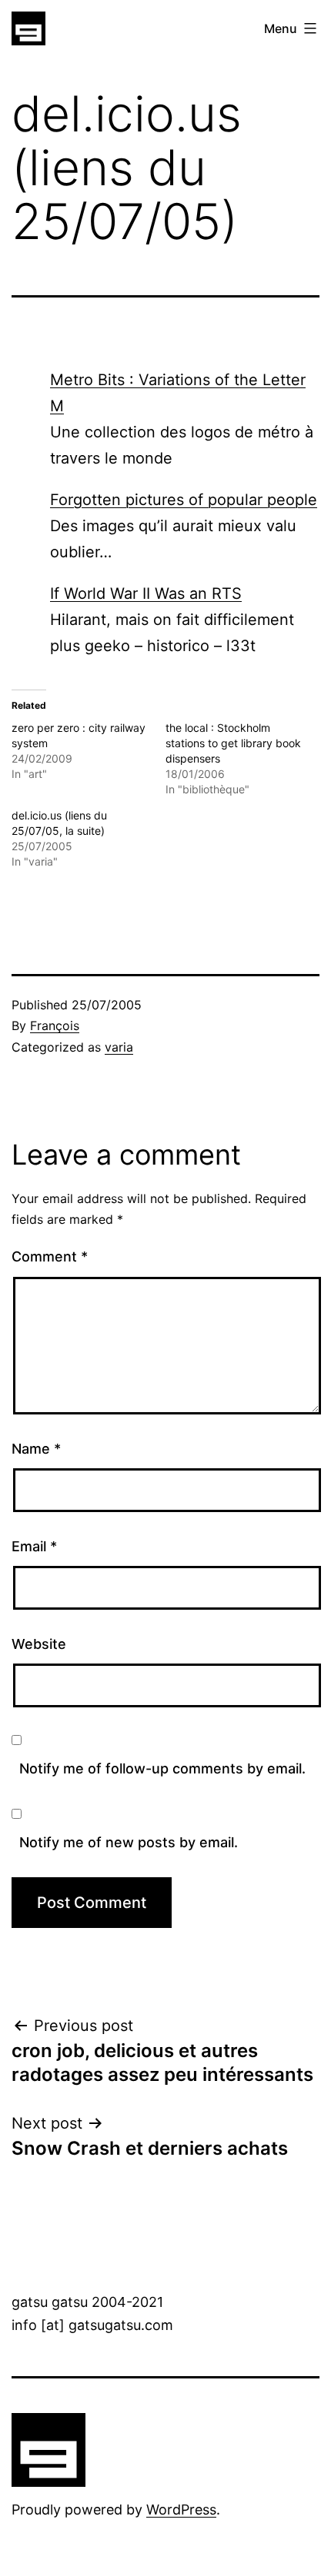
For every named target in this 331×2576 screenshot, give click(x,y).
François (55, 1025)
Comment (50, 1256)
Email (34, 1546)
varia (119, 1047)
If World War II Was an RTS (146, 593)
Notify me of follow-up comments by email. (162, 1768)
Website (39, 1644)
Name (36, 1449)
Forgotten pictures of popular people (184, 500)
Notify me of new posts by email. (129, 1842)
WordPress (181, 2510)
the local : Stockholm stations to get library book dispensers (233, 743)
